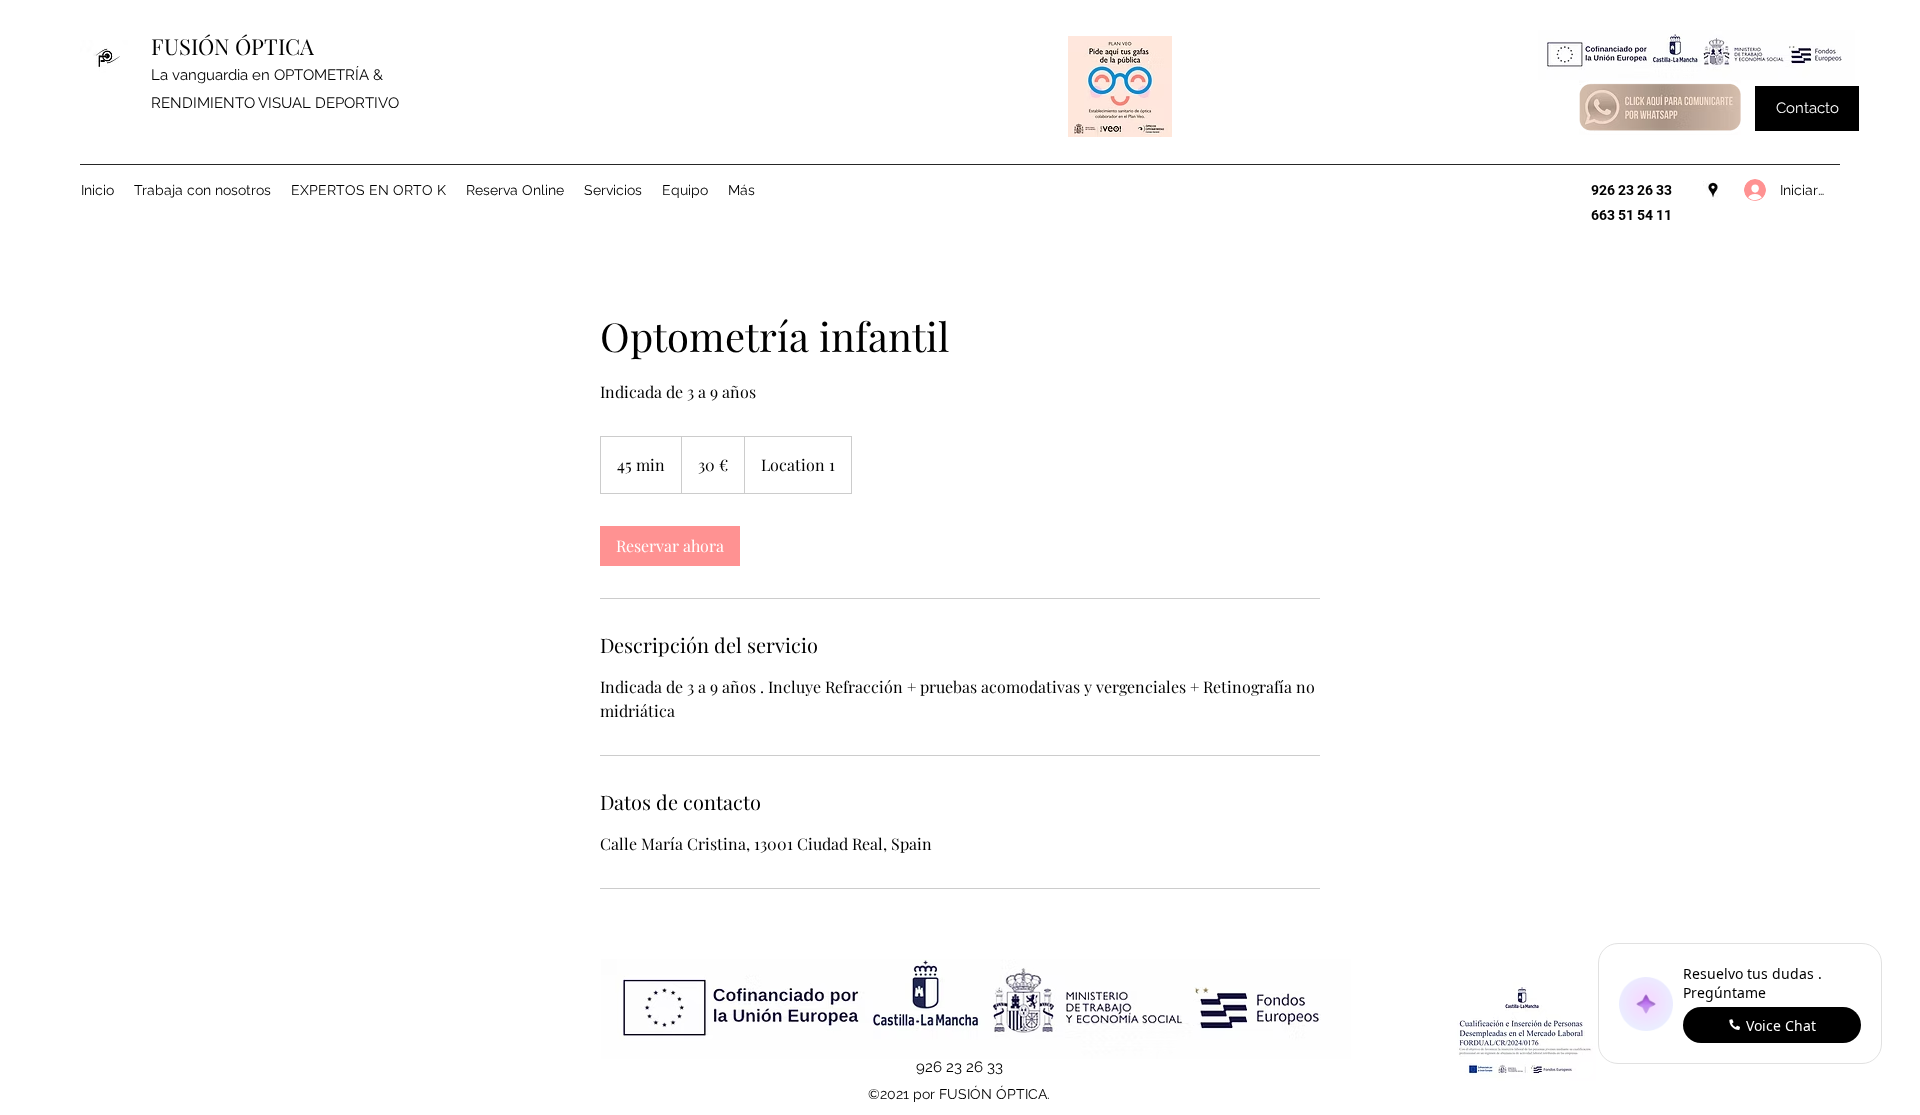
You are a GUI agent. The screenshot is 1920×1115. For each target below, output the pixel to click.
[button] (1807, 108)
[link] (670, 546)
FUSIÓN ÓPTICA (232, 46)
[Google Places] (1713, 190)
